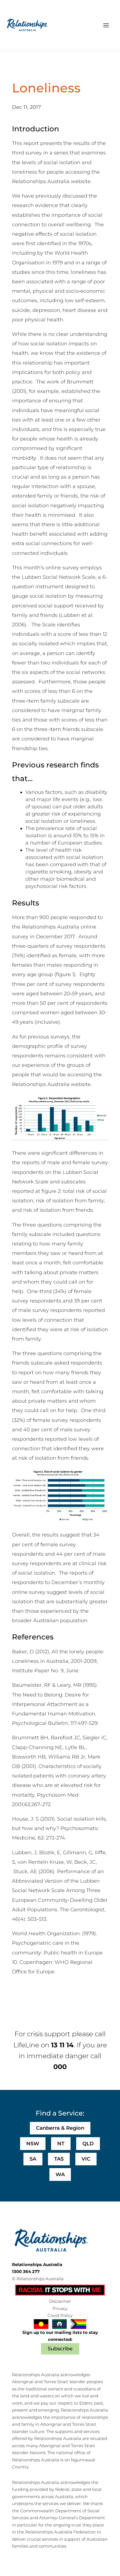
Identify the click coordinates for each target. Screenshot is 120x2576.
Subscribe (60, 2349)
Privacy (60, 2308)
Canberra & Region (60, 2128)
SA (33, 2159)
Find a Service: (60, 2113)
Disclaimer (60, 2301)
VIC (86, 2159)
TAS (59, 2159)
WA (60, 2174)
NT (61, 2144)
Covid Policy (60, 2315)
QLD (88, 2144)
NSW (33, 2144)
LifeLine (26, 2045)
